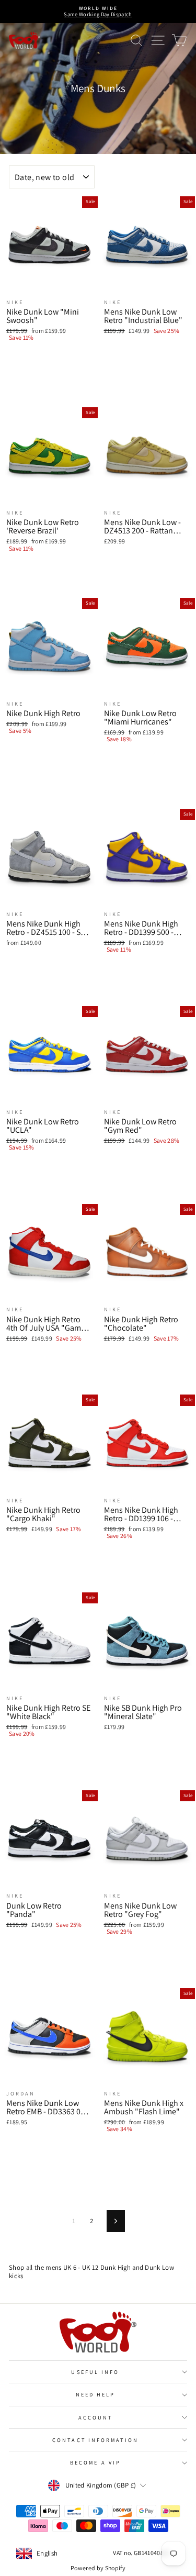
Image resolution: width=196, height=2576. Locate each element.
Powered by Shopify (98, 2568)
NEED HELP (96, 2394)
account (96, 2417)
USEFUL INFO (95, 2372)
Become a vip (95, 2462)
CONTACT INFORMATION (95, 2440)
